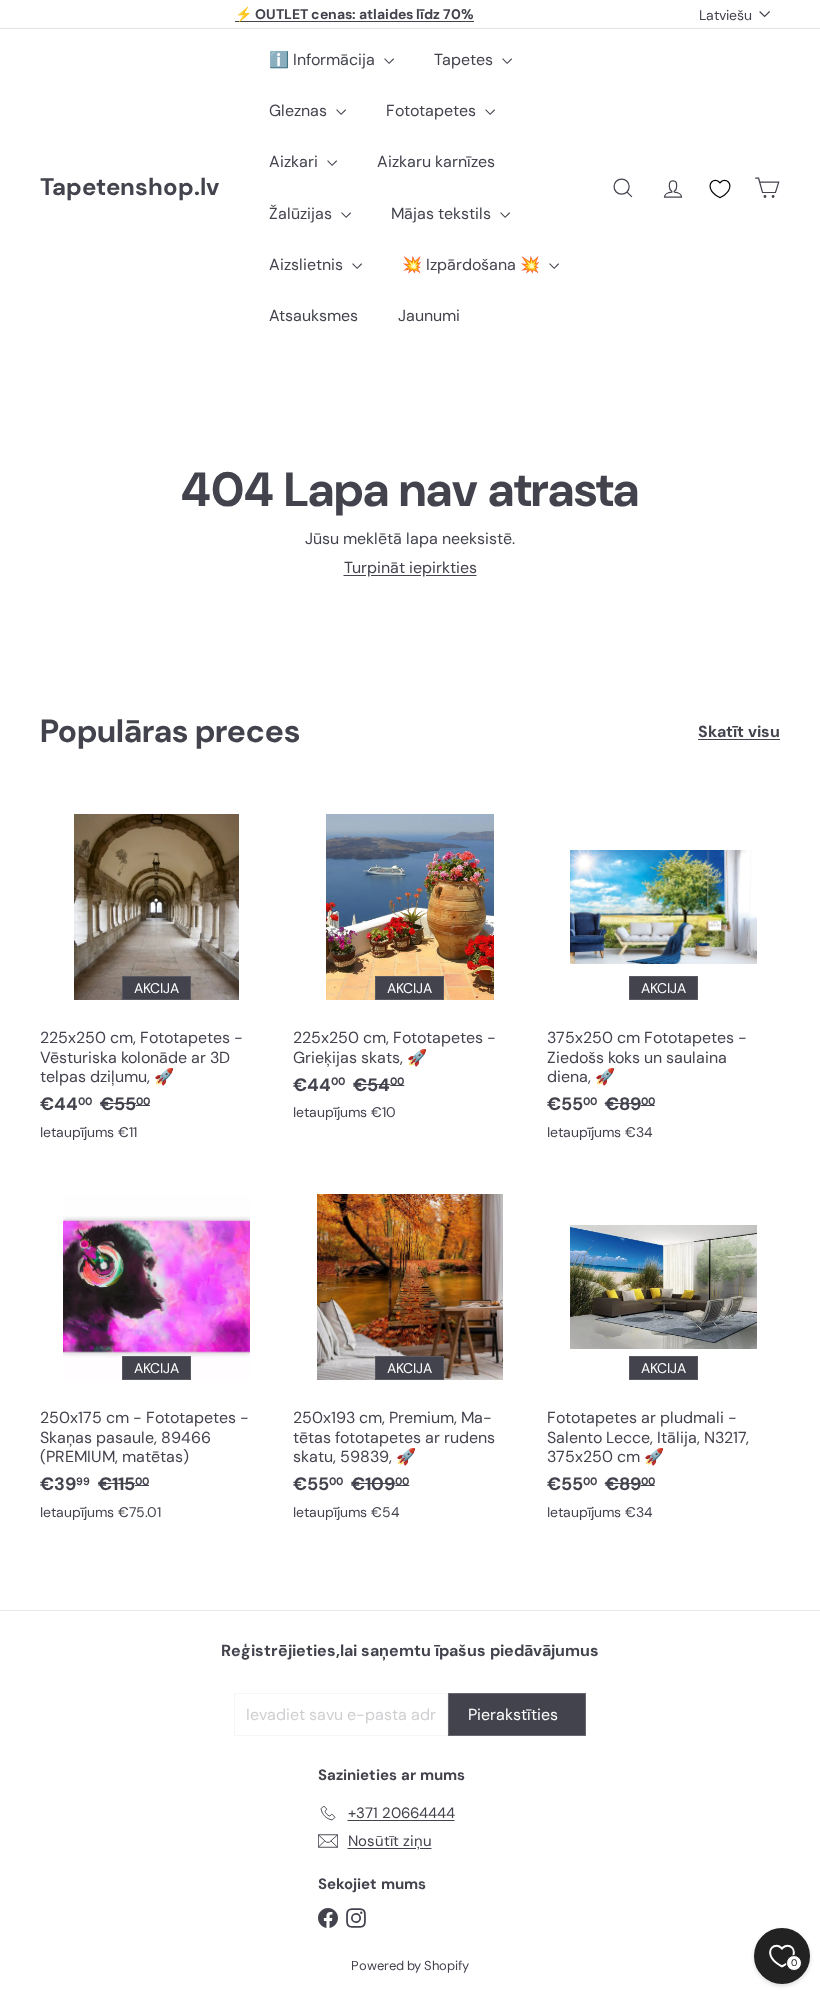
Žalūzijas (302, 213)
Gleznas (300, 110)
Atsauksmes (313, 315)
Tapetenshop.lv (129, 187)
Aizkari (295, 161)
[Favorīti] (720, 189)
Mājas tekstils (443, 213)
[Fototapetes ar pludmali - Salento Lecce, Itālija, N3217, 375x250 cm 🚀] (663, 1355)
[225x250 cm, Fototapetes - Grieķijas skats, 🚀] (409, 965)
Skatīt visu (739, 731)
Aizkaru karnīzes (436, 161)
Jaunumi (429, 315)
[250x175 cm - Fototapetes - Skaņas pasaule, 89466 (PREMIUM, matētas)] (156, 1355)
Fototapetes (433, 110)
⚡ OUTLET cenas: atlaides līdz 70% (354, 14)
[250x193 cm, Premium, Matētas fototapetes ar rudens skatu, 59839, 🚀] (409, 1355)
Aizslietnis (308, 264)
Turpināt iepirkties (410, 567)
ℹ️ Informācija (324, 59)
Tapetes (465, 59)
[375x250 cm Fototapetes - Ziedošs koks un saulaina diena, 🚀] (663, 975)
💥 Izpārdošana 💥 (473, 264)
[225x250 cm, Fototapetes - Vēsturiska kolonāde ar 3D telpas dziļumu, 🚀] (156, 975)
